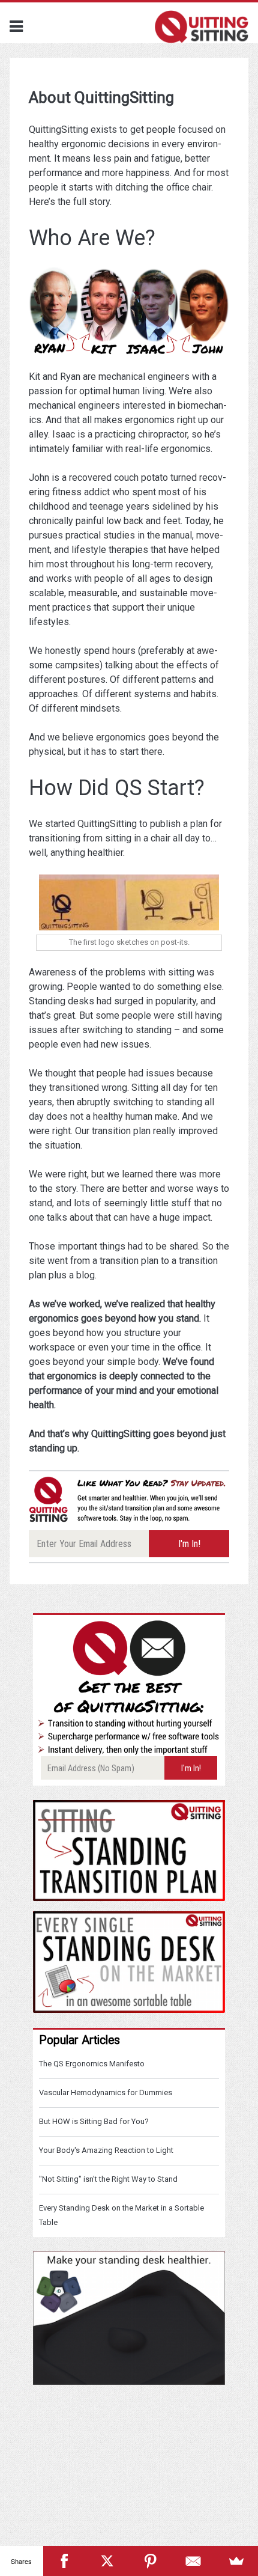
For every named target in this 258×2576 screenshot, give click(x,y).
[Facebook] (65, 2561)
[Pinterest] (151, 2561)
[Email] (194, 2561)
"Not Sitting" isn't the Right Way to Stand (108, 2179)
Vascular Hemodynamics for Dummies (106, 2092)
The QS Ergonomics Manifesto (92, 2064)
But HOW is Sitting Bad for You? (94, 2121)
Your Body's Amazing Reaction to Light (106, 2150)
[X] (107, 2561)
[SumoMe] (236, 2561)
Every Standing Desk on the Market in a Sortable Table (121, 2215)
